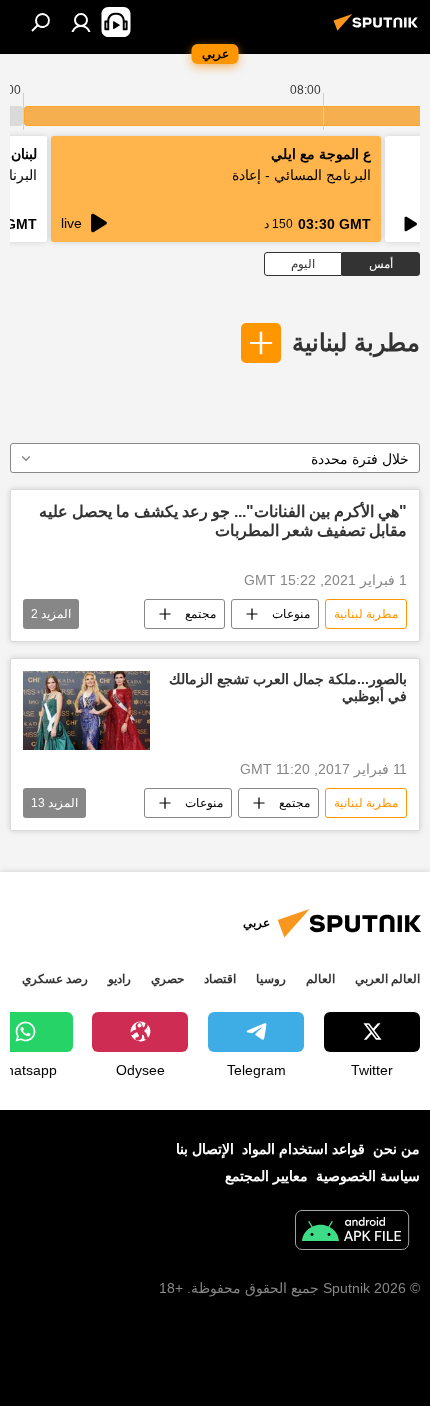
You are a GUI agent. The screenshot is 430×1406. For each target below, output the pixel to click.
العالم (320, 979)
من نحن (396, 1149)
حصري (167, 979)
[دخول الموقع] (81, 22)
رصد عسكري (55, 979)
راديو (119, 979)
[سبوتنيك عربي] (379, 30)
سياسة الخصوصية (368, 1176)
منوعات (291, 614)
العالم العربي (387, 979)
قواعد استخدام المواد (303, 1149)
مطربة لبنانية (356, 342)
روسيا (271, 979)
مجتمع (200, 614)
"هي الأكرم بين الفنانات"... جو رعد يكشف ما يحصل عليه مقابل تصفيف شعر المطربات (223, 521)
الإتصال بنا (205, 1149)
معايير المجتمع (266, 1176)
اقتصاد (220, 979)
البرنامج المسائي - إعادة (301, 175)
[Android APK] (352, 1232)
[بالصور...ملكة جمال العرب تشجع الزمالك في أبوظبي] (86, 710)
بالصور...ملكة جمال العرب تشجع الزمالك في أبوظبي (288, 687)
